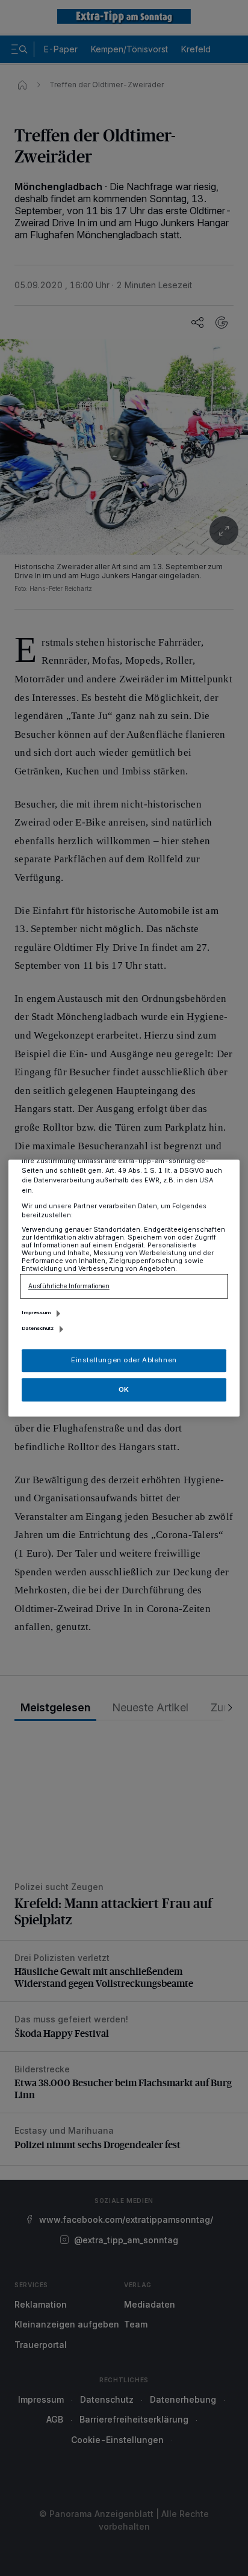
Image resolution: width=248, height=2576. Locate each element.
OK (124, 1389)
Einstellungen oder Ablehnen (124, 1360)
